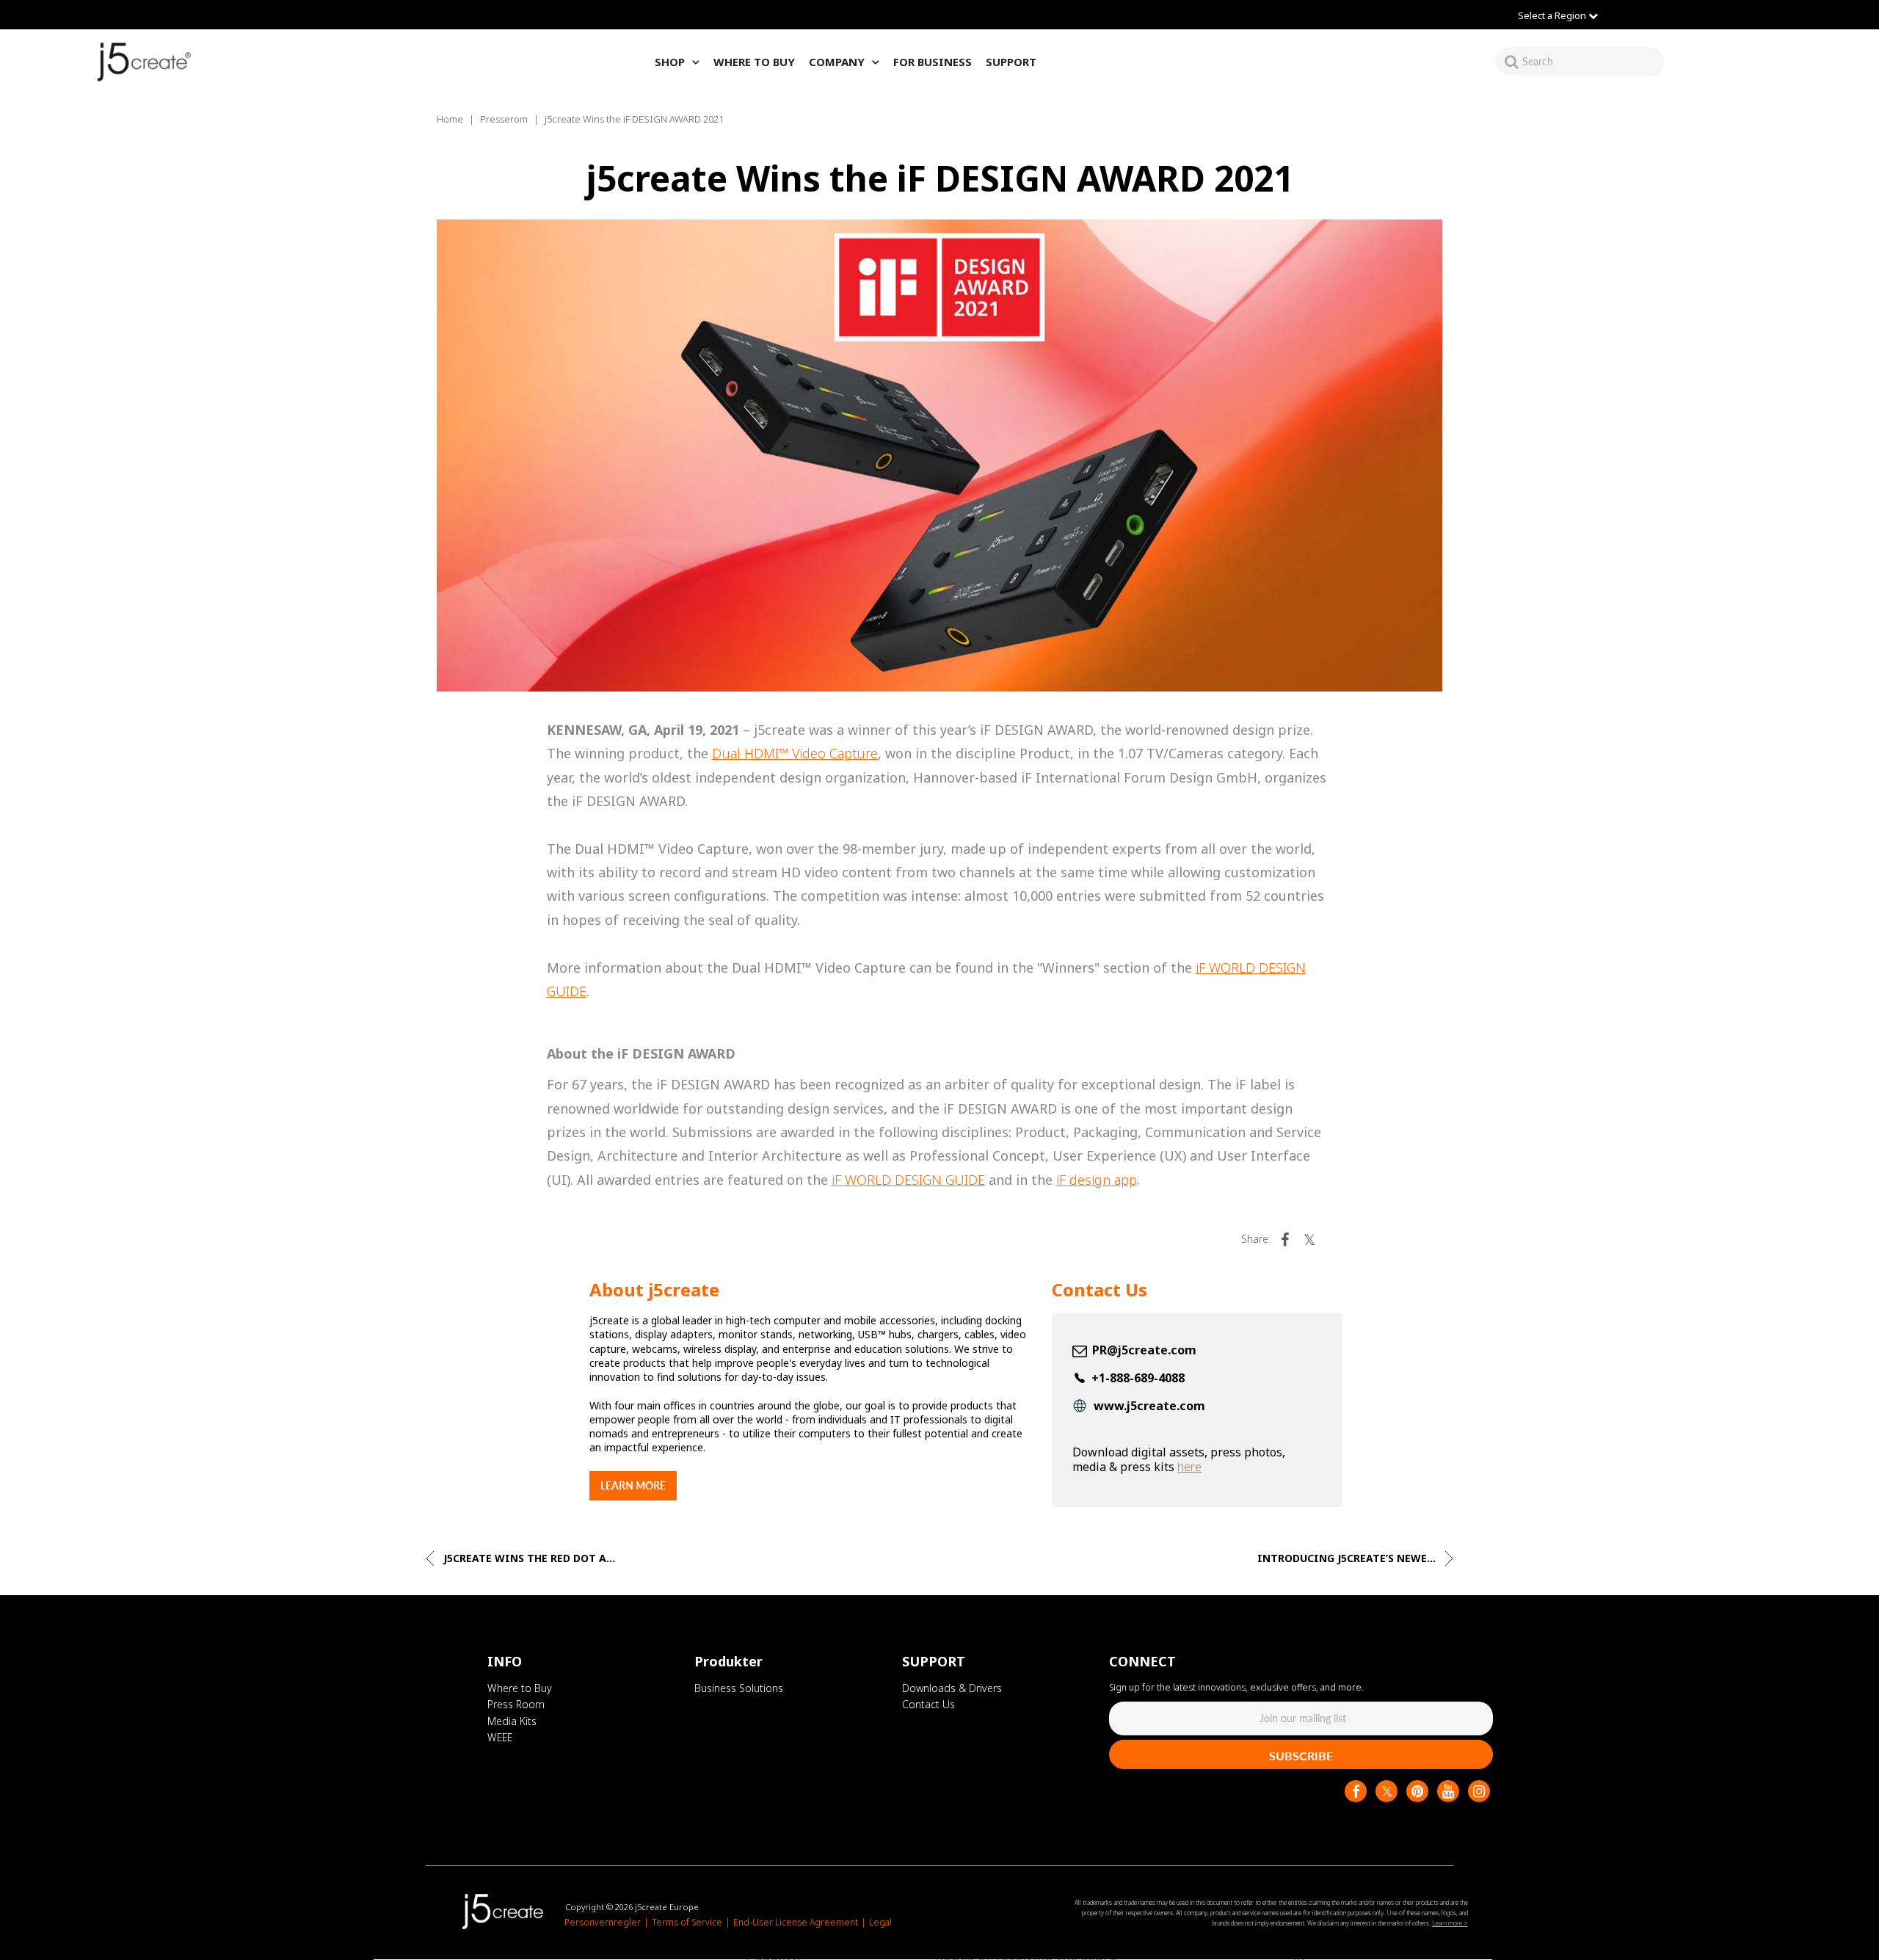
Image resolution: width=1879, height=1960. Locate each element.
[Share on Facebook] (1284, 1239)
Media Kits (512, 1721)
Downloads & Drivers (952, 1688)
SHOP (670, 62)
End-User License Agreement (796, 1923)
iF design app (1097, 1180)
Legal (880, 1923)
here (1189, 1467)
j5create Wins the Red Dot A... (528, 1558)
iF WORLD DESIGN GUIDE (908, 1180)
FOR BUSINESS (933, 62)
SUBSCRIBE (1301, 1756)
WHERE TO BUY (754, 62)
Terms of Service (687, 1923)
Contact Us (928, 1704)
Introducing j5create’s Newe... (1348, 1558)
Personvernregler (603, 1923)
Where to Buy (520, 1688)
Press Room (516, 1704)
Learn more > (1450, 1923)
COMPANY (837, 62)
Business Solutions (739, 1688)
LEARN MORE (633, 1485)
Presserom (504, 119)
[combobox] (1593, 61)
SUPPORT (1011, 62)
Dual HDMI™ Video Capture (795, 753)
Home (450, 119)
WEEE (500, 1737)
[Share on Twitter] (1309, 1239)
